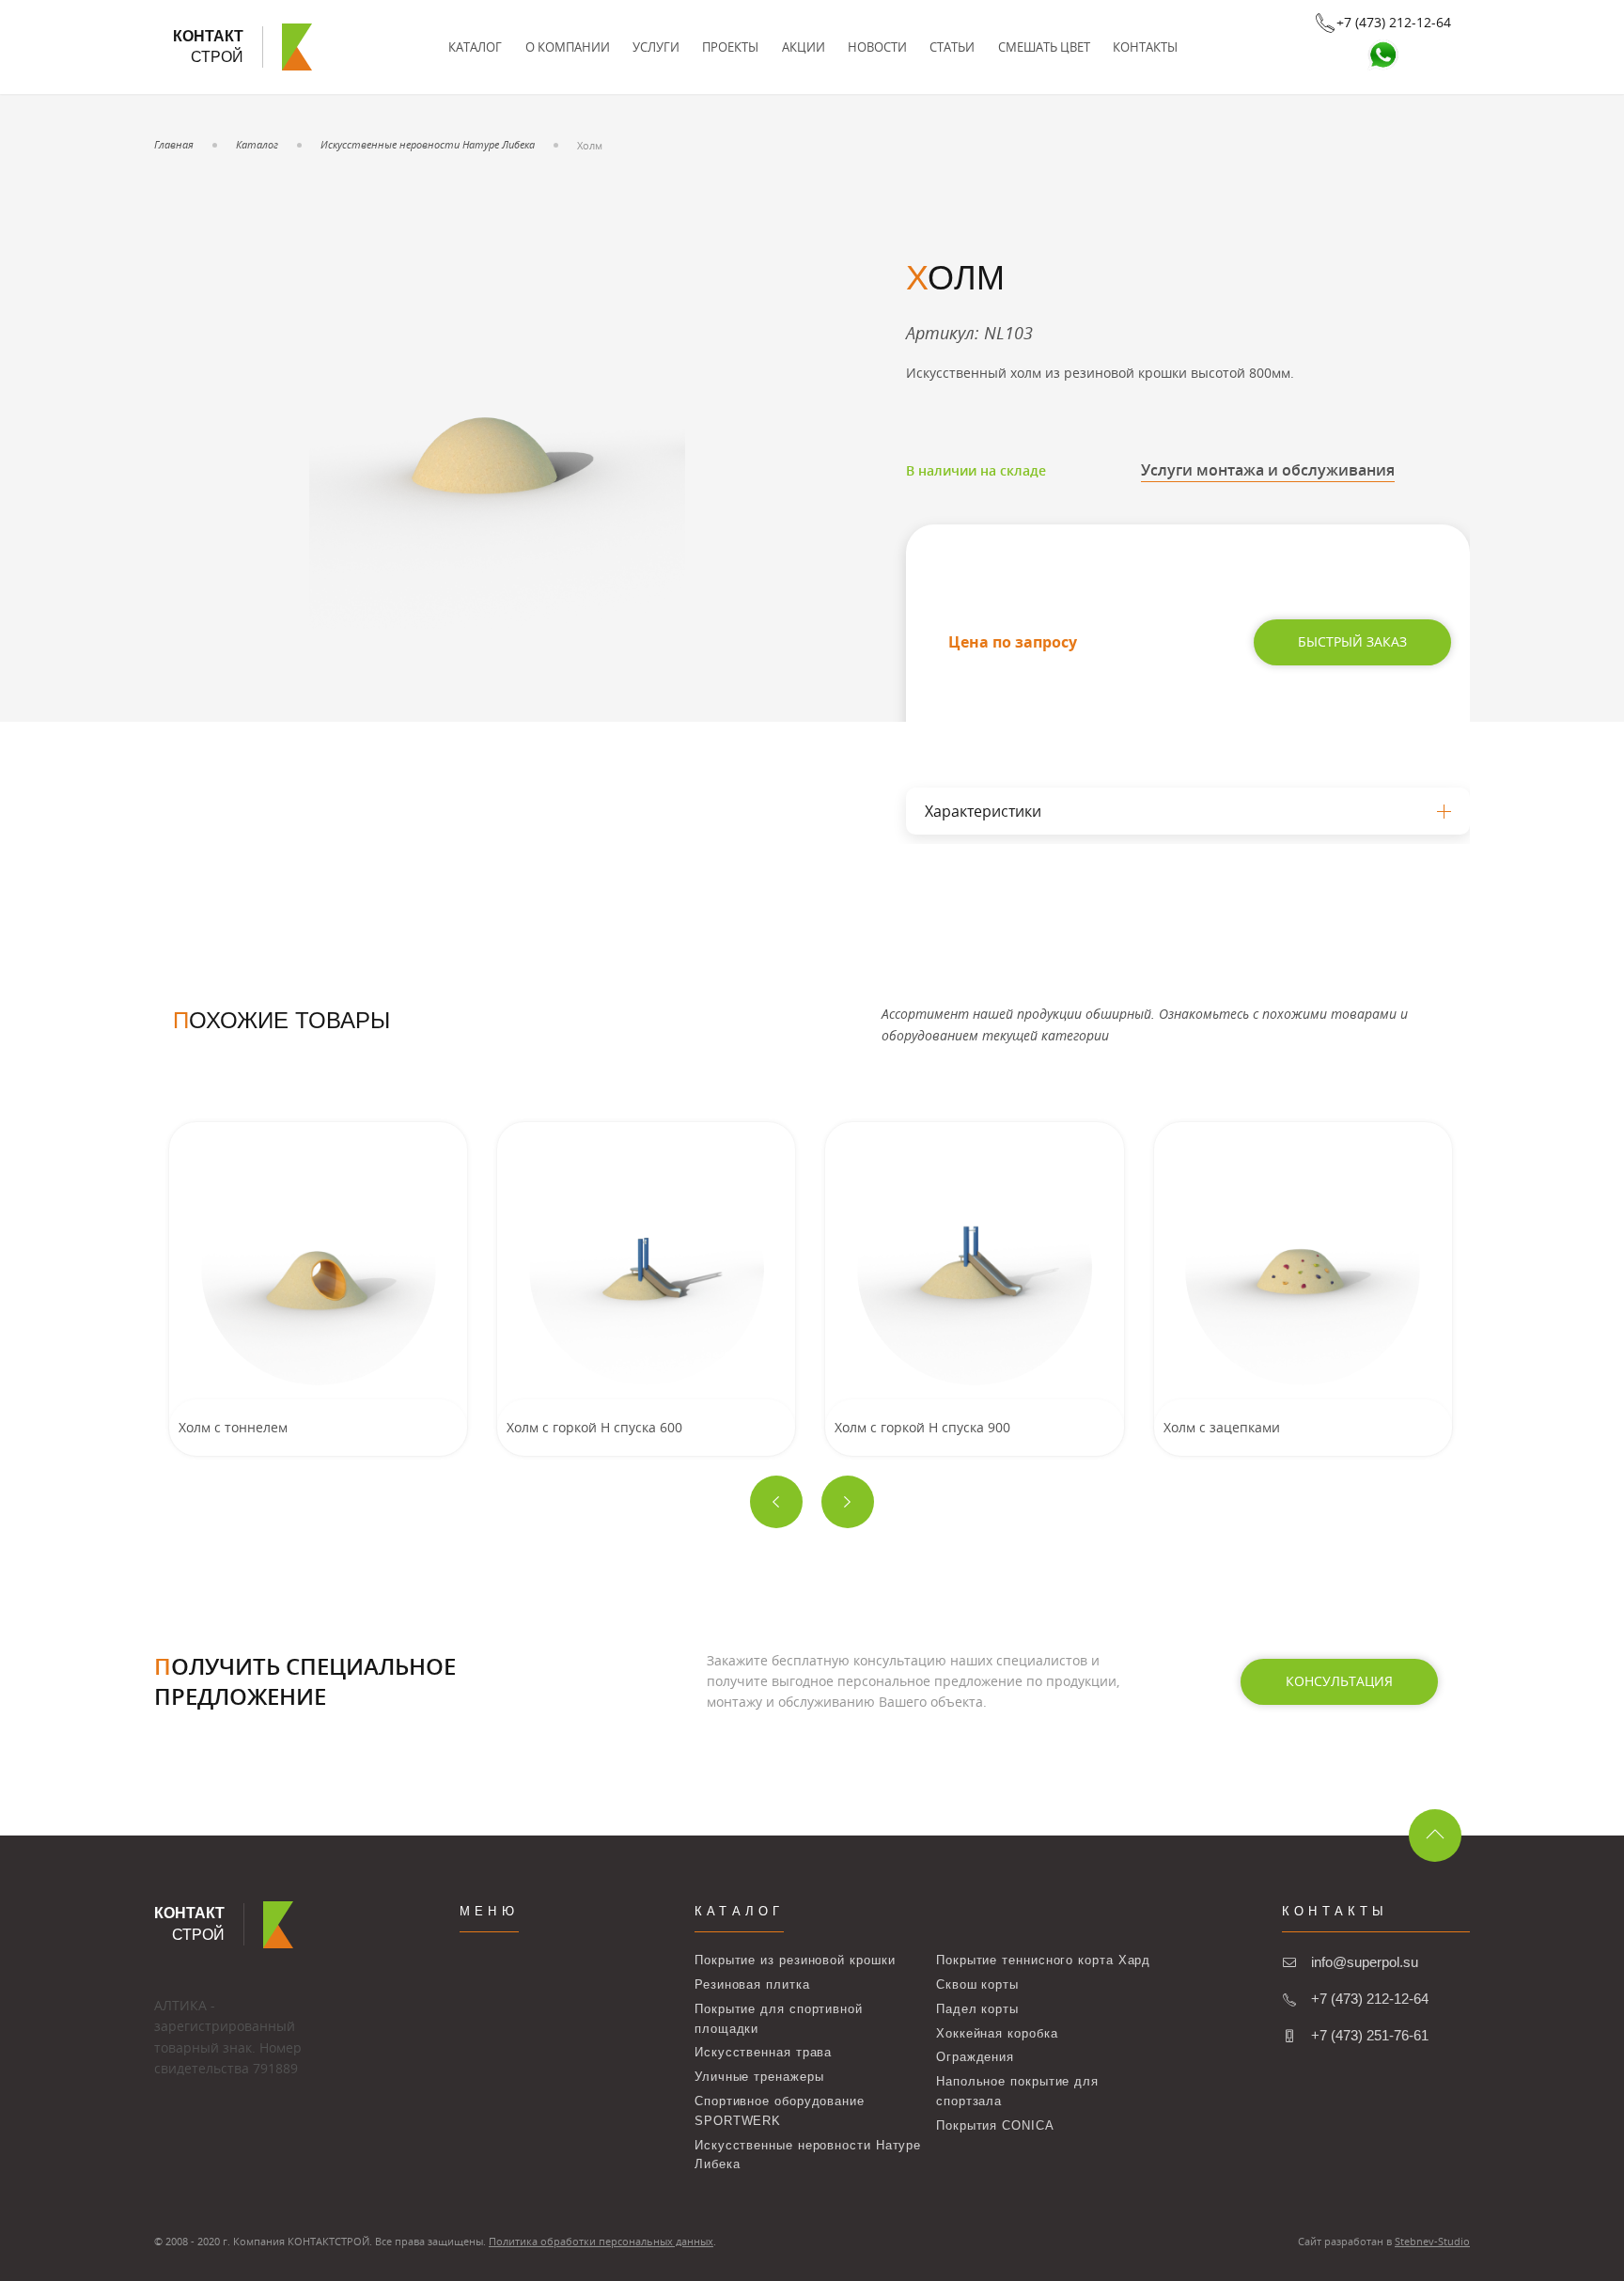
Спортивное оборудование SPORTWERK (780, 2111)
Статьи (952, 47)
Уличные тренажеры (759, 2077)
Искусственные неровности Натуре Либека (428, 144)
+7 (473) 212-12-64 (1370, 1999)
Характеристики (983, 811)
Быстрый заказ (1352, 641)
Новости (877, 47)
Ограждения (975, 2057)
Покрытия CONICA (995, 2125)
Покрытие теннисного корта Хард (1043, 1960)
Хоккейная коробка (997, 2033)
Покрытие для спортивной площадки (779, 2019)
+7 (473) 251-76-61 (1370, 2035)
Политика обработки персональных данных (601, 2241)
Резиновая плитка (752, 1984)
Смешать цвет (1044, 47)
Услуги (656, 47)
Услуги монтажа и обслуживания (1268, 470)
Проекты (730, 47)
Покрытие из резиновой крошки (795, 1960)
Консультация (1339, 1681)
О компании (568, 47)
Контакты (1145, 47)
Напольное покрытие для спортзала (1017, 2091)
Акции (804, 47)
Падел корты (977, 2009)
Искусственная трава (763, 2052)
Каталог (475, 47)
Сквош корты (977, 1984)
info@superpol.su (1365, 1962)
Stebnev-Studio (1432, 2241)
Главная (174, 144)
